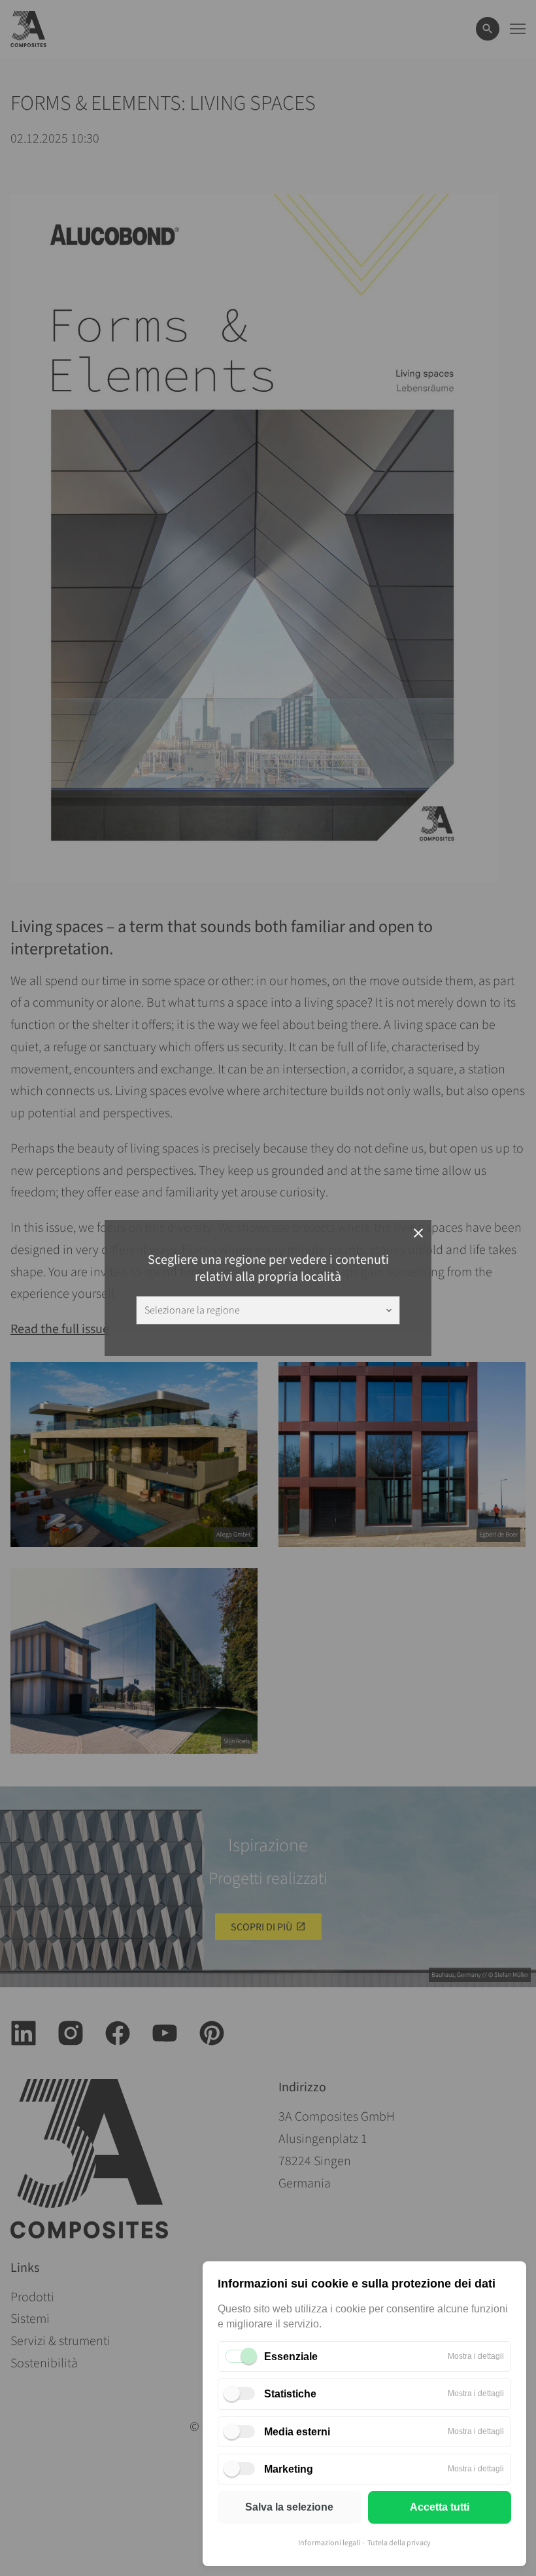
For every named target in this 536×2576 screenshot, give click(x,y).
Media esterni (297, 2432)
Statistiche (290, 2394)
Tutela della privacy (399, 2543)
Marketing (289, 2469)
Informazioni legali (329, 2543)
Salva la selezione (289, 2507)
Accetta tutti (440, 2507)
